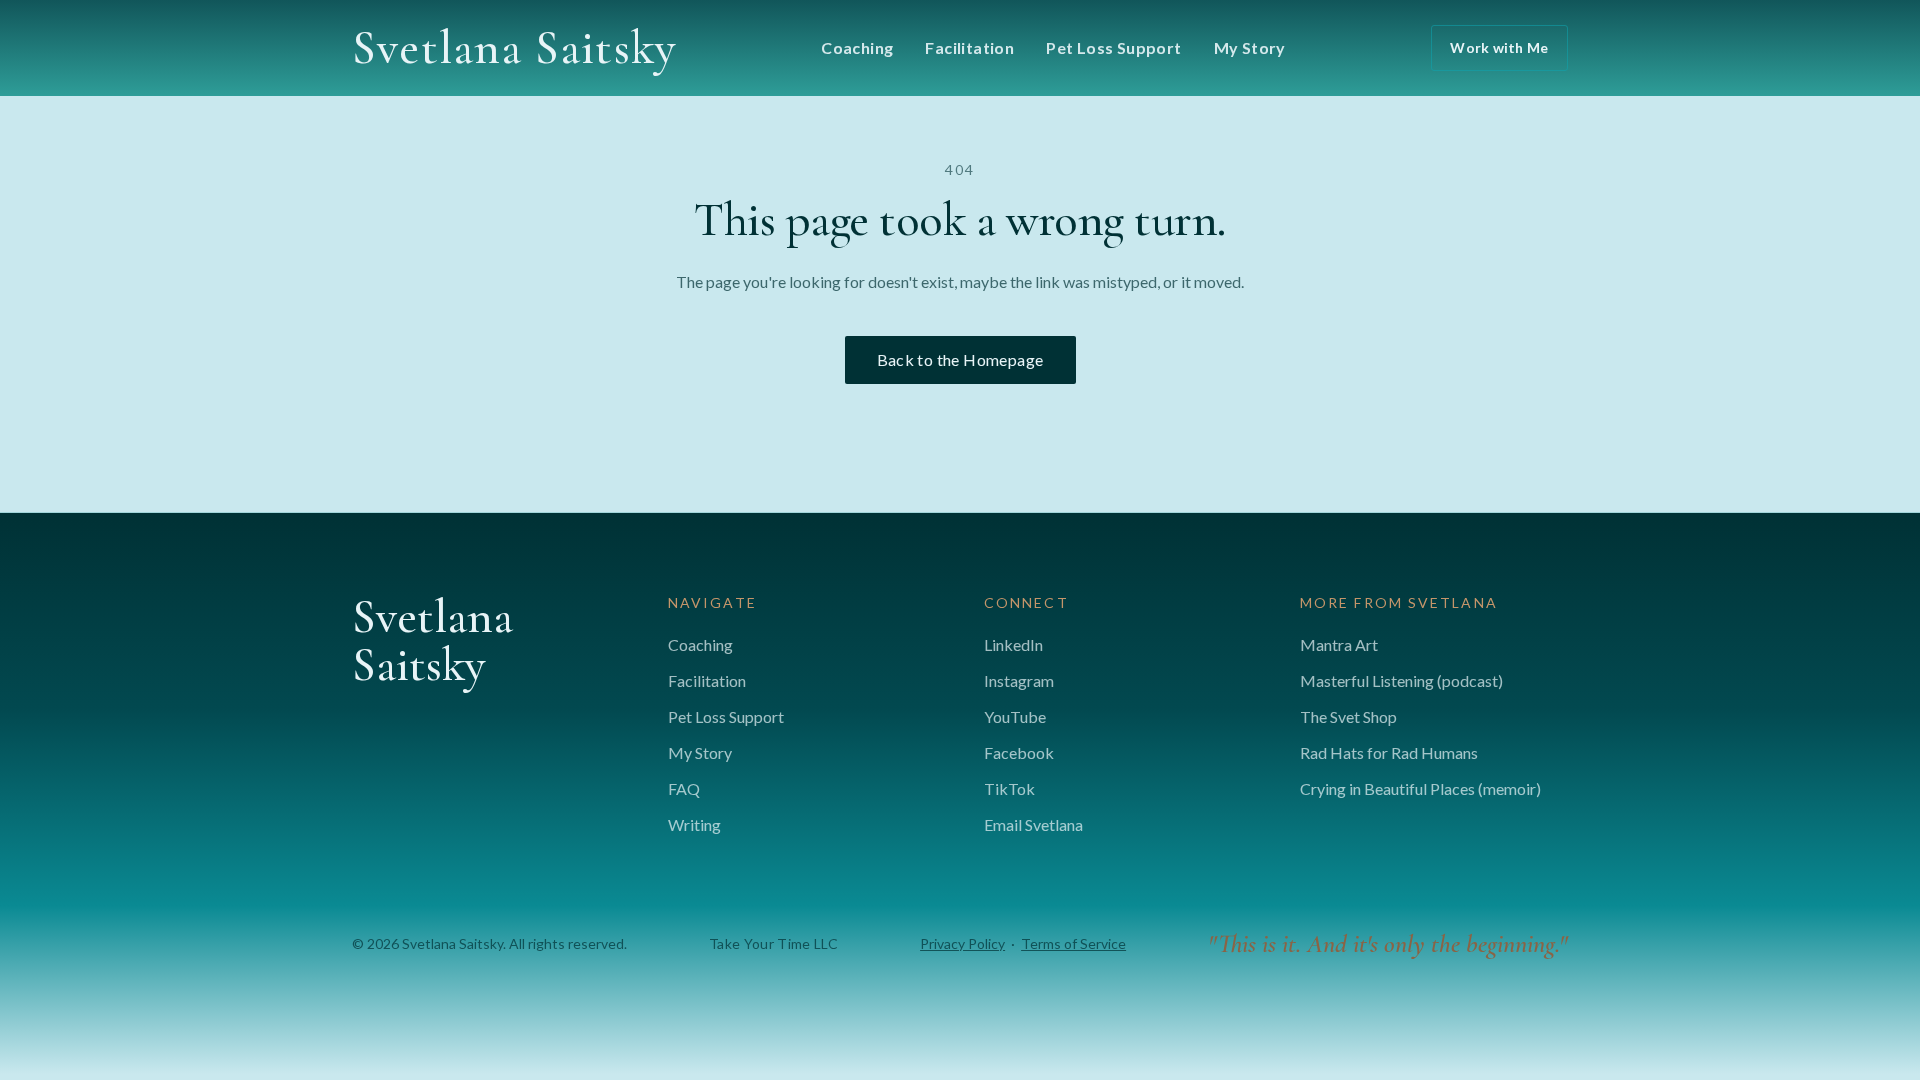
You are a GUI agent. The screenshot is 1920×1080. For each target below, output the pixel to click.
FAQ (684, 788)
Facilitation (969, 47)
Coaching (857, 47)
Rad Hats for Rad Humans (1389, 752)
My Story (1250, 47)
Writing (694, 824)
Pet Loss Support (1113, 47)
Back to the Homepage (960, 359)
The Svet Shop (1348, 716)
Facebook (1019, 752)
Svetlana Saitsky (514, 48)
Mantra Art (1339, 644)
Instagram (1019, 680)
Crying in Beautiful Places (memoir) (1420, 788)
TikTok (1009, 788)
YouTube (1015, 716)
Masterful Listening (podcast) (1401, 680)
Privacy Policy (962, 943)
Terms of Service (1073, 943)
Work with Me (1499, 47)
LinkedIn (1013, 644)
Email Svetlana (1033, 824)
